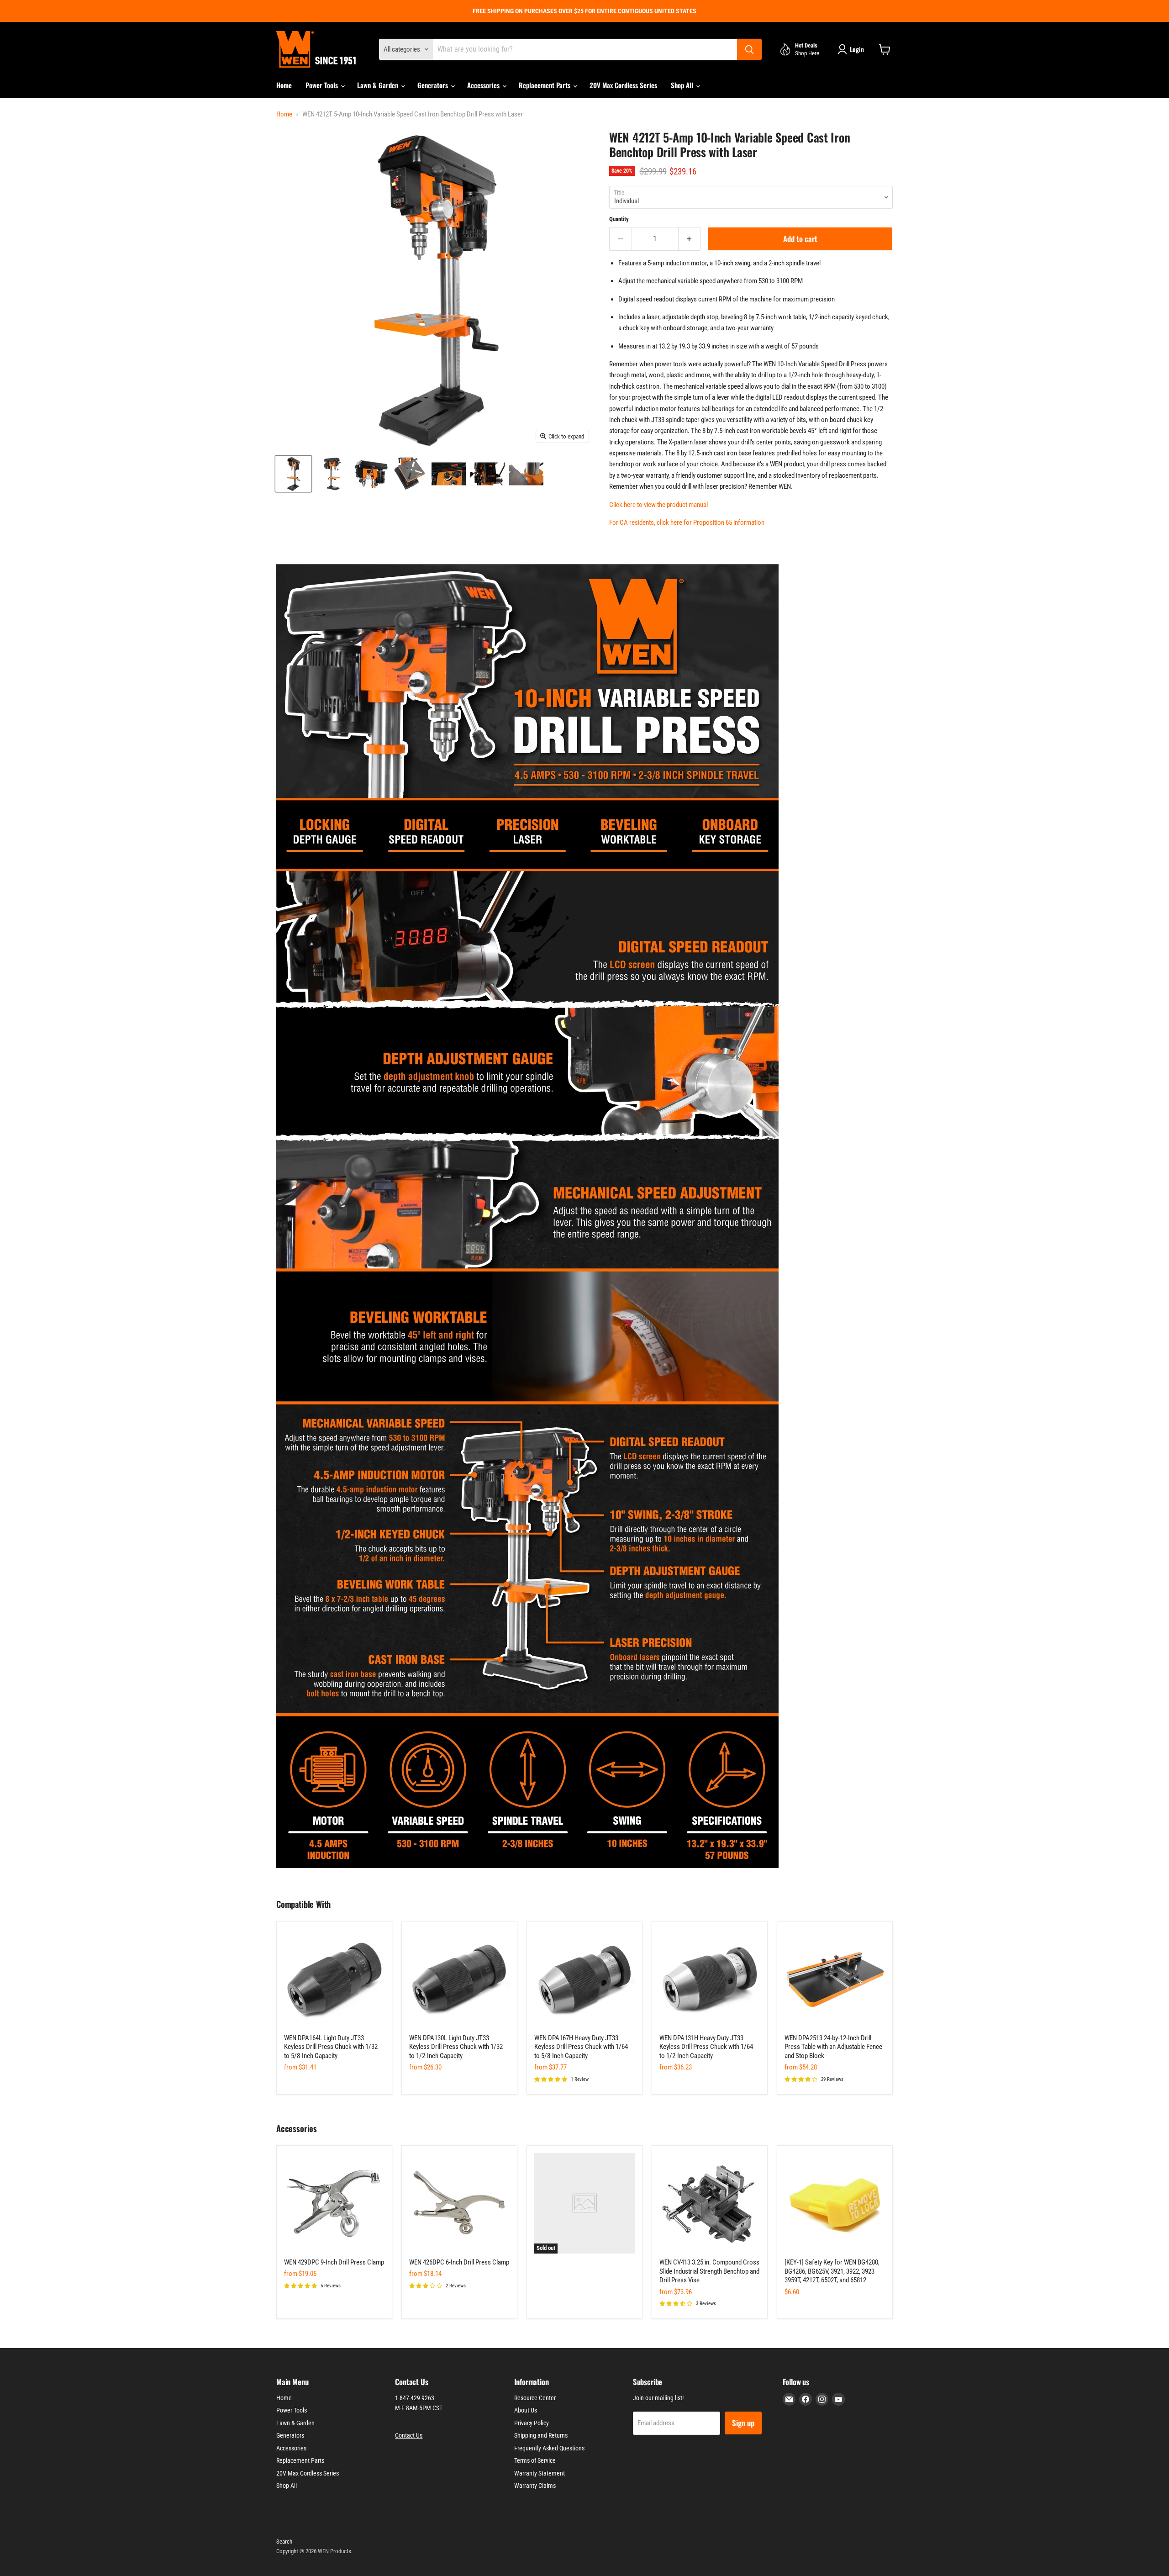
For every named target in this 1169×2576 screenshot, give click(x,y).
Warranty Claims (535, 2486)
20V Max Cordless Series (623, 85)
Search (284, 2542)
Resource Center (535, 2398)
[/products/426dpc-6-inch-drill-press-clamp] (459, 2203)
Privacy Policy (532, 2423)
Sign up (743, 2423)
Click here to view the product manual (658, 505)
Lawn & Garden (379, 85)
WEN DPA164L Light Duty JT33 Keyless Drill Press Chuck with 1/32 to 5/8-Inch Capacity (331, 2047)
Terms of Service (535, 2460)
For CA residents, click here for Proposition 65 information (687, 523)
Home (284, 85)
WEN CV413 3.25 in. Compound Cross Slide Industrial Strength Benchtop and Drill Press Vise (709, 2271)
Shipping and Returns (541, 2435)
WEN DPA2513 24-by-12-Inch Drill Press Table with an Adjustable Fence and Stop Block (833, 2047)
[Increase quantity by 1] (690, 239)
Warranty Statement (540, 2473)
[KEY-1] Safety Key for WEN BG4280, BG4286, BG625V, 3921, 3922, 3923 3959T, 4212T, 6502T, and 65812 (832, 2271)
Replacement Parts (545, 85)
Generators (434, 85)
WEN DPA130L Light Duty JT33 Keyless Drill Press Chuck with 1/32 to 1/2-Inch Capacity (456, 2047)
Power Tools (323, 85)
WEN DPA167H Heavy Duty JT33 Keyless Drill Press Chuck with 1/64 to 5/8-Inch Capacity (581, 2047)
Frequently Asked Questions (549, 2448)
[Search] (749, 49)
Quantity (619, 219)
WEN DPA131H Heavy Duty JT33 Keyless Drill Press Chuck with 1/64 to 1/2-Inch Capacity (706, 2047)
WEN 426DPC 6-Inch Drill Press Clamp (459, 2262)
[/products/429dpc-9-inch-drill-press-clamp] (334, 2203)
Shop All (683, 85)
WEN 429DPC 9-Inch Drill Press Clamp (334, 2262)
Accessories (484, 85)
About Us (526, 2410)
